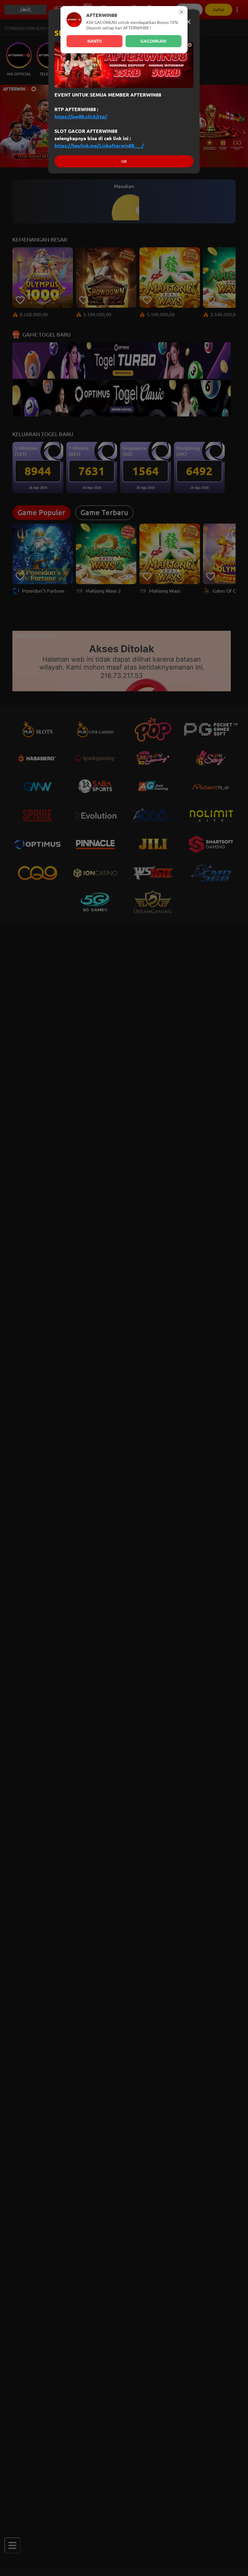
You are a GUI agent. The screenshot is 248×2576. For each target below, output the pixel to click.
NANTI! (95, 41)
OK (124, 161)
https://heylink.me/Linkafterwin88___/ (99, 146)
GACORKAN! (153, 41)
